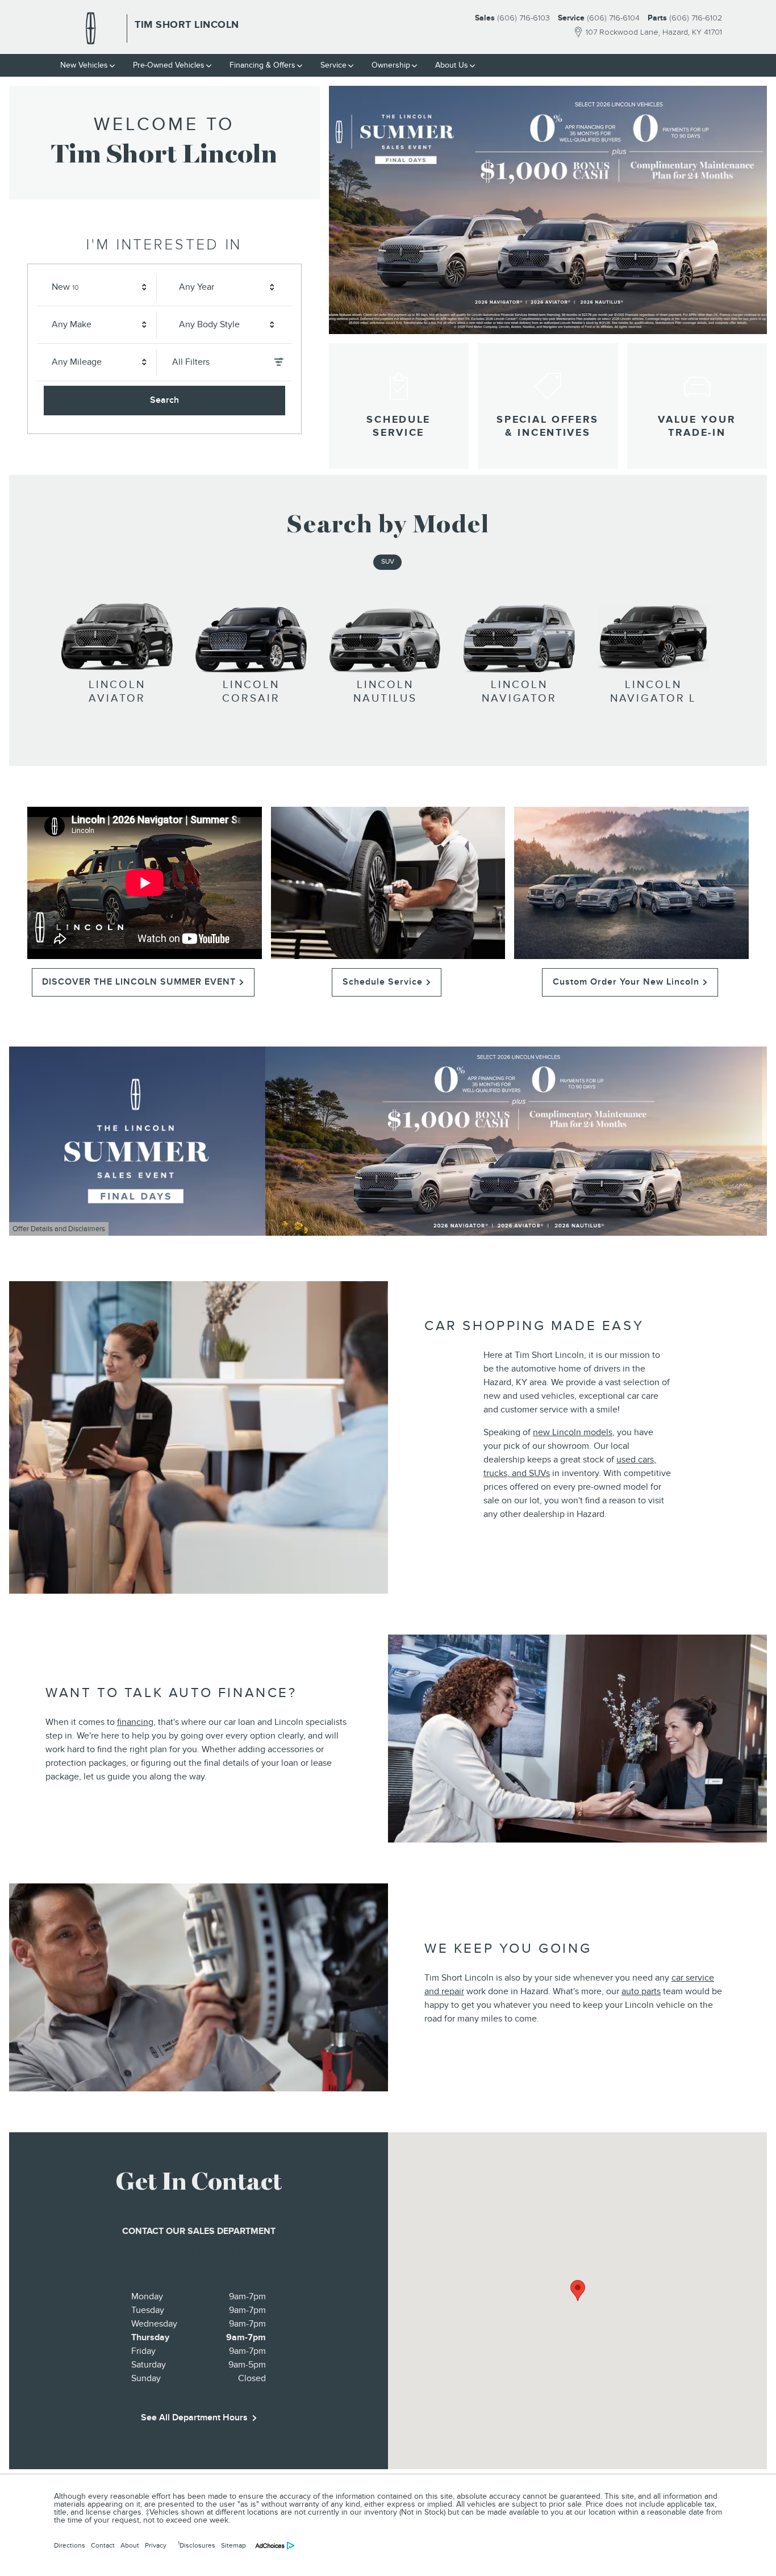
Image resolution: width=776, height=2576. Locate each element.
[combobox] (101, 287)
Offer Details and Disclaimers (61, 1230)
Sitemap (233, 2545)
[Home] (91, 28)
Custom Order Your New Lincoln (626, 982)
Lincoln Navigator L (654, 692)
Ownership (391, 65)
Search (164, 400)
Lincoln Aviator (117, 692)
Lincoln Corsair (251, 692)
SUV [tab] (388, 562)
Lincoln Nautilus (385, 692)
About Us (452, 65)
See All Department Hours (194, 2417)
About (130, 2545)
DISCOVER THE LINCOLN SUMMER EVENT (139, 982)
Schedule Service (383, 982)
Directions (70, 2545)
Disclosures (197, 2545)
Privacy (156, 2545)
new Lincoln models (573, 1432)
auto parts (641, 1991)
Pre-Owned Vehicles (169, 65)
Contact (103, 2545)
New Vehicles (84, 65)
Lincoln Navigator (519, 692)
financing (135, 1722)
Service (333, 65)
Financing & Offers (262, 65)
